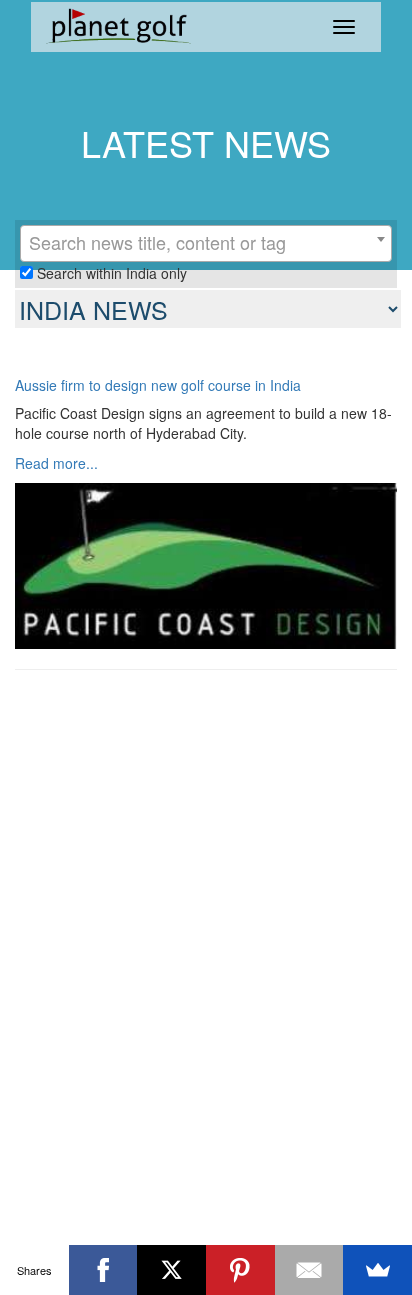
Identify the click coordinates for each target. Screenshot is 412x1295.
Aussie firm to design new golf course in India (158, 385)
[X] (171, 1270)
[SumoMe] (377, 1270)
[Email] (309, 1270)
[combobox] (206, 243)
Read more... (56, 463)
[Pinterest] (240, 1270)
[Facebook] (103, 1270)
